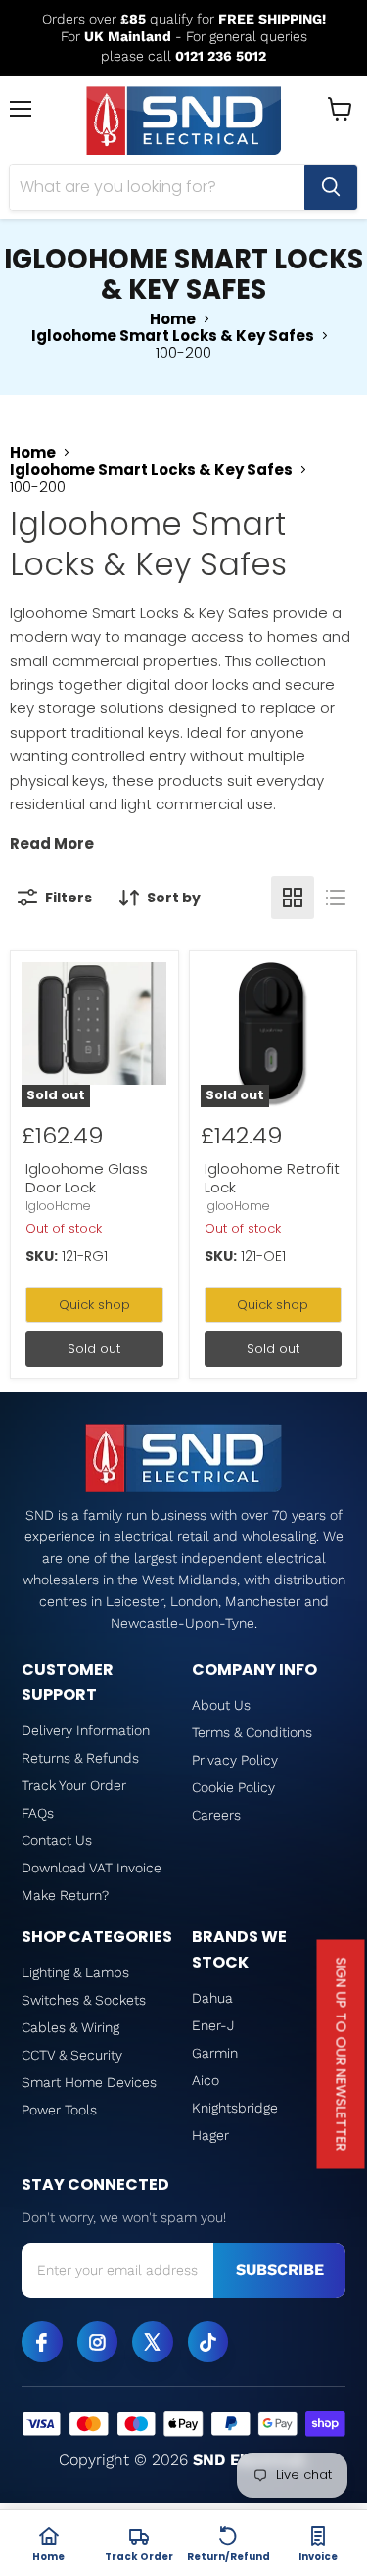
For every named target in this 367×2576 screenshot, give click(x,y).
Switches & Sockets (84, 2000)
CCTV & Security (72, 2055)
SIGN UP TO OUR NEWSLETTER (342, 2055)
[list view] (336, 898)
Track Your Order (74, 1785)
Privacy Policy (235, 1760)
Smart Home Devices (89, 2082)
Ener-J (213, 2025)
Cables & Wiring (70, 2027)
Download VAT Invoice (92, 1868)
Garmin (215, 2053)
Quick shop (94, 1305)
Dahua (212, 1998)
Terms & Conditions (252, 1732)
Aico (206, 2080)
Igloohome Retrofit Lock (272, 1178)
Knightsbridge (235, 2108)
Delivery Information (86, 1730)
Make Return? (65, 1895)
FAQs (38, 1813)
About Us (221, 1705)
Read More (52, 843)
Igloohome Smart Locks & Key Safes (173, 336)
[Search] (331, 187)
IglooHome (58, 1206)
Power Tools (59, 2110)
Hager (210, 2135)
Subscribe (280, 2270)
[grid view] (293, 898)
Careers (216, 1815)
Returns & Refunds (80, 1758)
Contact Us (57, 1840)
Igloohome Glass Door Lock (87, 1178)
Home (173, 319)
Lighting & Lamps (75, 1972)
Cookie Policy (233, 1787)
